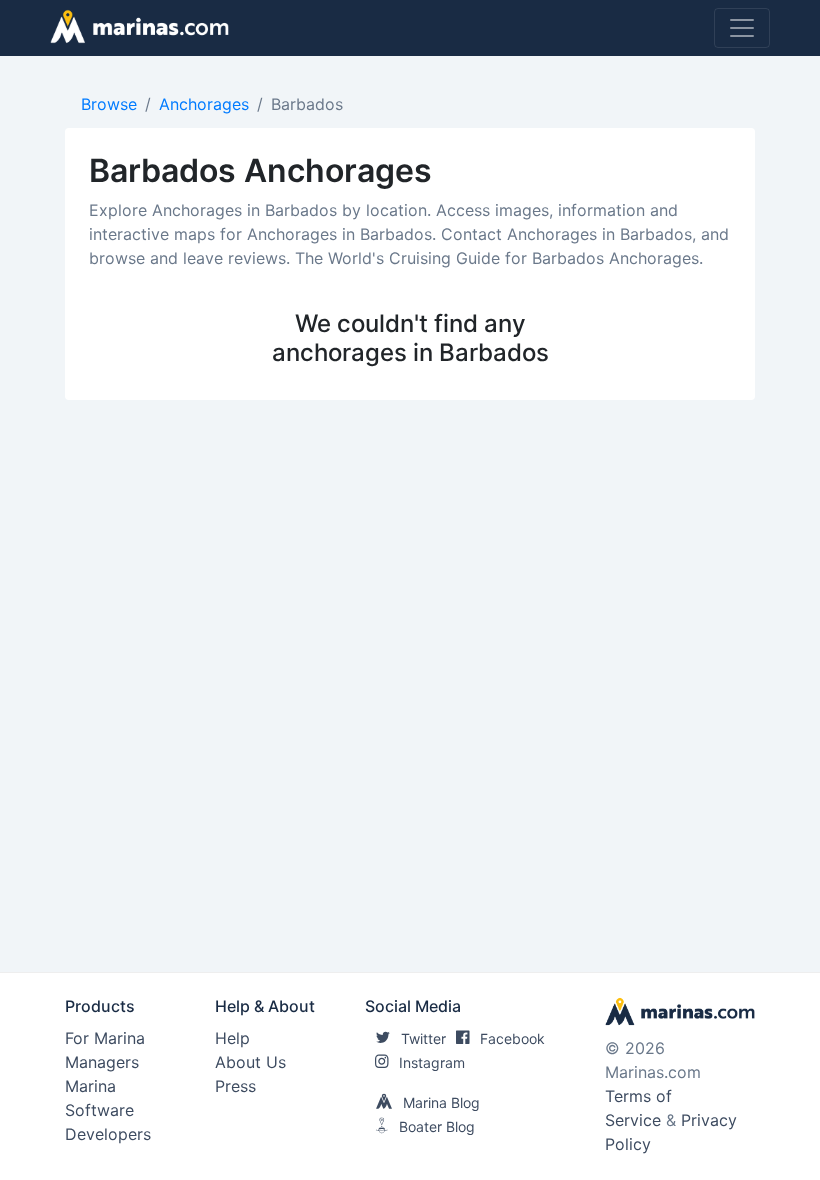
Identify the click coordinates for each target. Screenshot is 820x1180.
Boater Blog (437, 1126)
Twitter (423, 1038)
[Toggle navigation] (742, 28)
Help (232, 1038)
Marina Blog (441, 1102)
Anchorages (204, 104)
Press (235, 1086)
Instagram (432, 1062)
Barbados (307, 104)
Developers (108, 1134)
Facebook (512, 1038)
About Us (250, 1062)
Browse (109, 104)
